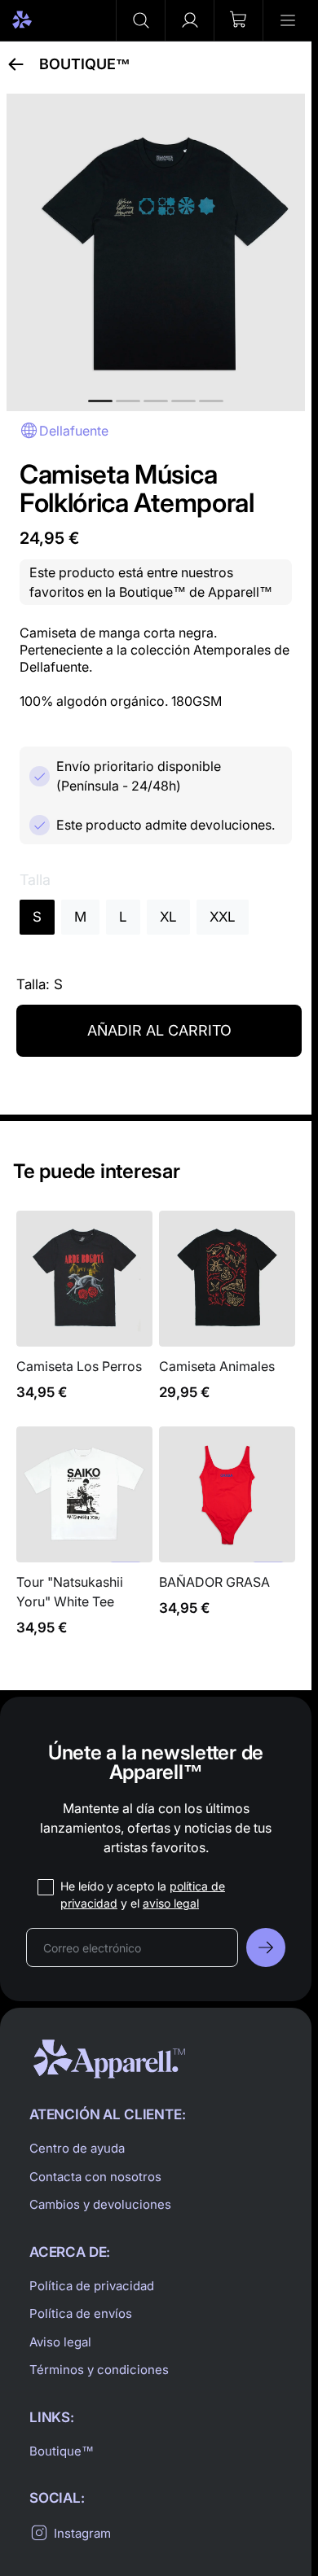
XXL (223, 917)
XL (168, 917)
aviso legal (171, 1903)
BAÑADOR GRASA (227, 1541)
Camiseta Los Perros (84, 1315)
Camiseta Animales (227, 1315)
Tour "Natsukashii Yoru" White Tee (84, 1541)
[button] (140, 20)
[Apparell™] (51, 20)
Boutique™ (85, 64)
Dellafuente (74, 431)
